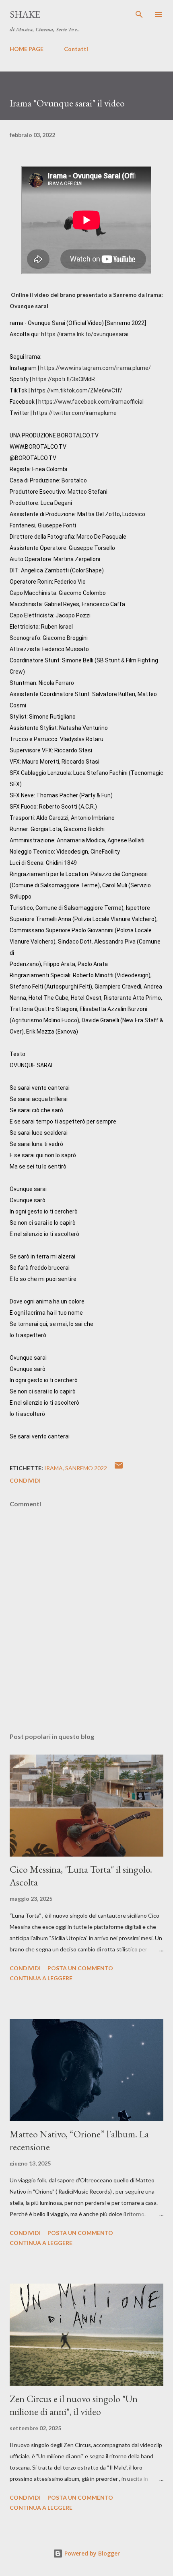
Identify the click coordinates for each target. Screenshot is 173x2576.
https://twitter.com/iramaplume (75, 413)
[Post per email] (119, 1468)
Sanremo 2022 (86, 1468)
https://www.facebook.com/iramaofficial (91, 402)
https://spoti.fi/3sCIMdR (64, 379)
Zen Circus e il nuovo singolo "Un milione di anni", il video (74, 2405)
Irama (54, 1468)
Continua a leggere (41, 1978)
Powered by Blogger (91, 2553)
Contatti (76, 49)
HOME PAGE (27, 49)
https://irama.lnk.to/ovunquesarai (85, 334)
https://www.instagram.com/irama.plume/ (96, 368)
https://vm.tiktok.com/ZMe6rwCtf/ (77, 390)
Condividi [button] (25, 1480)
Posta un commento (80, 1968)
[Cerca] (139, 14)
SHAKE (25, 14)
